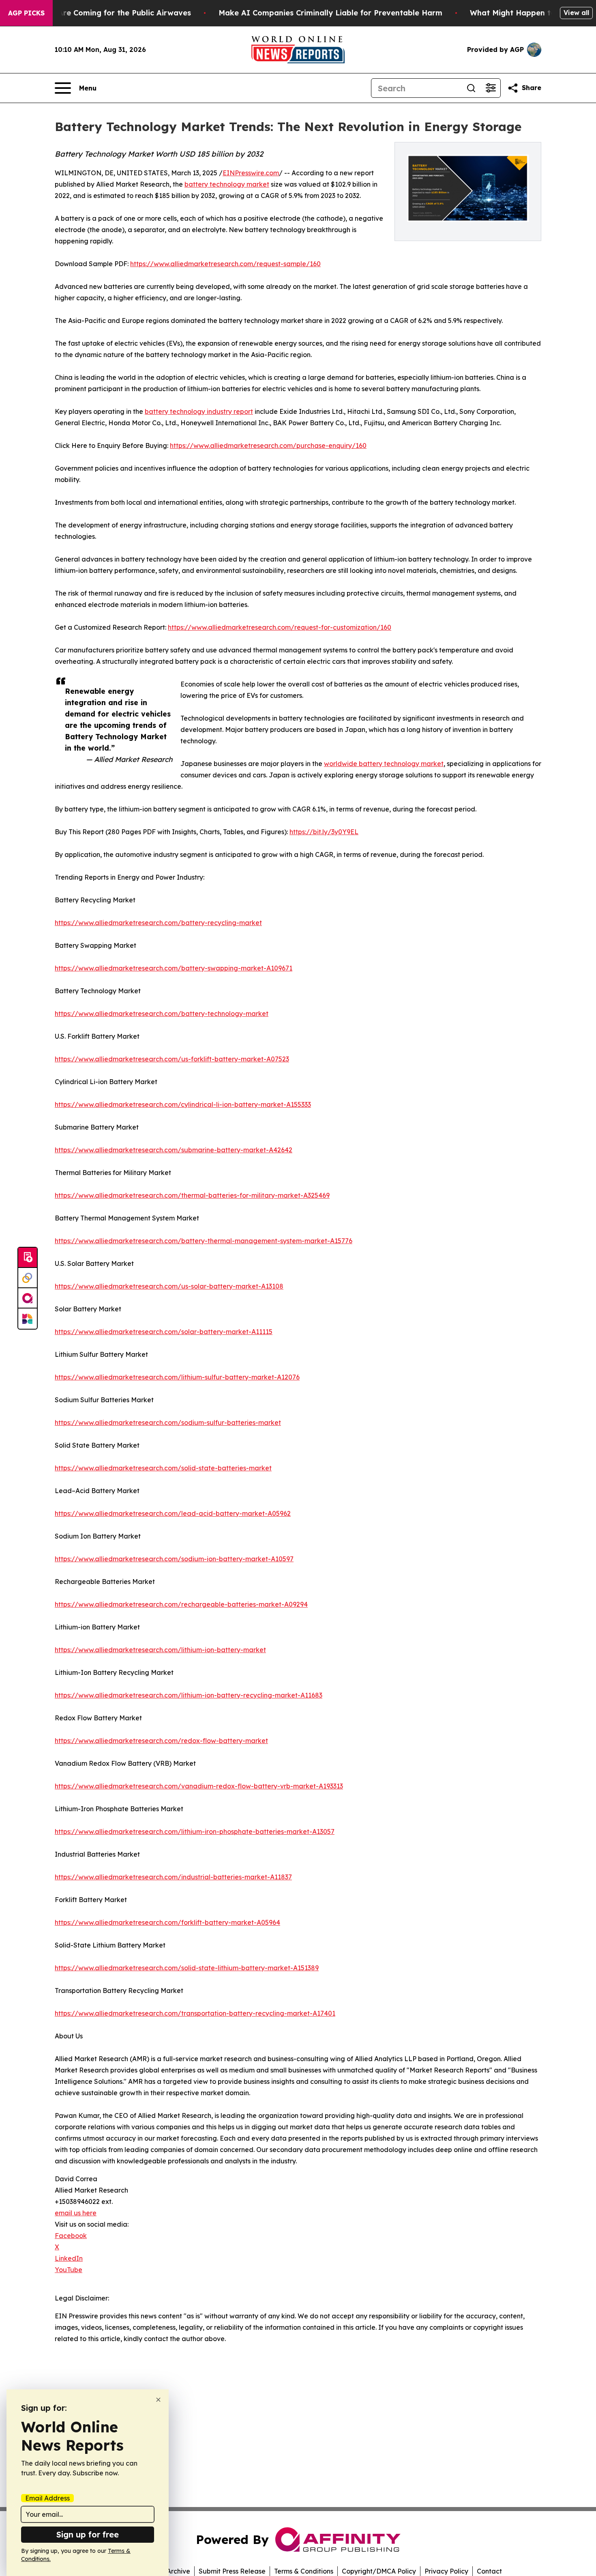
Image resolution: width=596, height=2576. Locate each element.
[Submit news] (28, 1258)
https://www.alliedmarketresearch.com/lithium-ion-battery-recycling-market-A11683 (189, 1695)
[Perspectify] (28, 1278)
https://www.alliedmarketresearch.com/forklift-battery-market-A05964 (167, 1922)
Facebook (71, 2236)
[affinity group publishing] (28, 1298)
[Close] (158, 2400)
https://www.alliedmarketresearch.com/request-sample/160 (225, 264)
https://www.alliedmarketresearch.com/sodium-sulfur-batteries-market (168, 1423)
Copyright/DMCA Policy (379, 2571)
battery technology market (227, 184)
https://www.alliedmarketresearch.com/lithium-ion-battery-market (160, 1650)
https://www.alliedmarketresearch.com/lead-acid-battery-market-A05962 (173, 1513)
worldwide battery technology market (384, 764)
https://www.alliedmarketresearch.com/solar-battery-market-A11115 (164, 1332)
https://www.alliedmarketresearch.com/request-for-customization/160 (280, 627)
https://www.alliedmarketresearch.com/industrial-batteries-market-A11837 (173, 1877)
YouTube (69, 2270)
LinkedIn (69, 2258)
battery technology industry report (199, 411)
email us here (76, 2213)
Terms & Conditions (304, 2571)
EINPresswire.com (251, 173)
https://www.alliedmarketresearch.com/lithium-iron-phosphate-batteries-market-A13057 (195, 1831)
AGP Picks (26, 13)
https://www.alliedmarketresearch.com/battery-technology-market (162, 1014)
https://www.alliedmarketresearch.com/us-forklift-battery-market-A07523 (172, 1059)
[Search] (471, 88)
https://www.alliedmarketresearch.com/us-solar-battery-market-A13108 (169, 1286)
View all (576, 13)
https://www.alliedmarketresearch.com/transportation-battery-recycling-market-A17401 (195, 2013)
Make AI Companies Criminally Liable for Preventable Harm (330, 13)
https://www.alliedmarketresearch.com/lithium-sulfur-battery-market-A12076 (177, 1377)
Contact (489, 2571)
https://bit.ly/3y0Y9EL (324, 832)
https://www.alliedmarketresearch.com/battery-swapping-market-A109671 (174, 968)
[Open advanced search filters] (491, 88)
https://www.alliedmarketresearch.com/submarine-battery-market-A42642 (174, 1150)
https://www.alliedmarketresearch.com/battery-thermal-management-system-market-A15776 (204, 1241)
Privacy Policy (446, 2571)
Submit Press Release (232, 2571)
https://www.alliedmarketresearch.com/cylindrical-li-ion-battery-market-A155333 (183, 1104)
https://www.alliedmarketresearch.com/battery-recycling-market (158, 923)
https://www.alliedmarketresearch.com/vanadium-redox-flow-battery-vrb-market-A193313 (199, 1786)
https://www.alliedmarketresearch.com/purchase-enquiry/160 (268, 445)
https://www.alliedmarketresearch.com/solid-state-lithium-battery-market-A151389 (187, 1968)
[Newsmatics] (28, 1319)
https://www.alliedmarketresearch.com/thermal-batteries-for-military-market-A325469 (192, 1195)
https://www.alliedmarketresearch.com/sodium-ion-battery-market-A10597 (174, 1559)
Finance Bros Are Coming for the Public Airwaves (99, 13)
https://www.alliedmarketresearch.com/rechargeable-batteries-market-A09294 (181, 1604)
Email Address (47, 2498)
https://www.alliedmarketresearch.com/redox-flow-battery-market (161, 1741)
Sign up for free (88, 2534)
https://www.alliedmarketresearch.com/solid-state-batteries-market (163, 1468)
